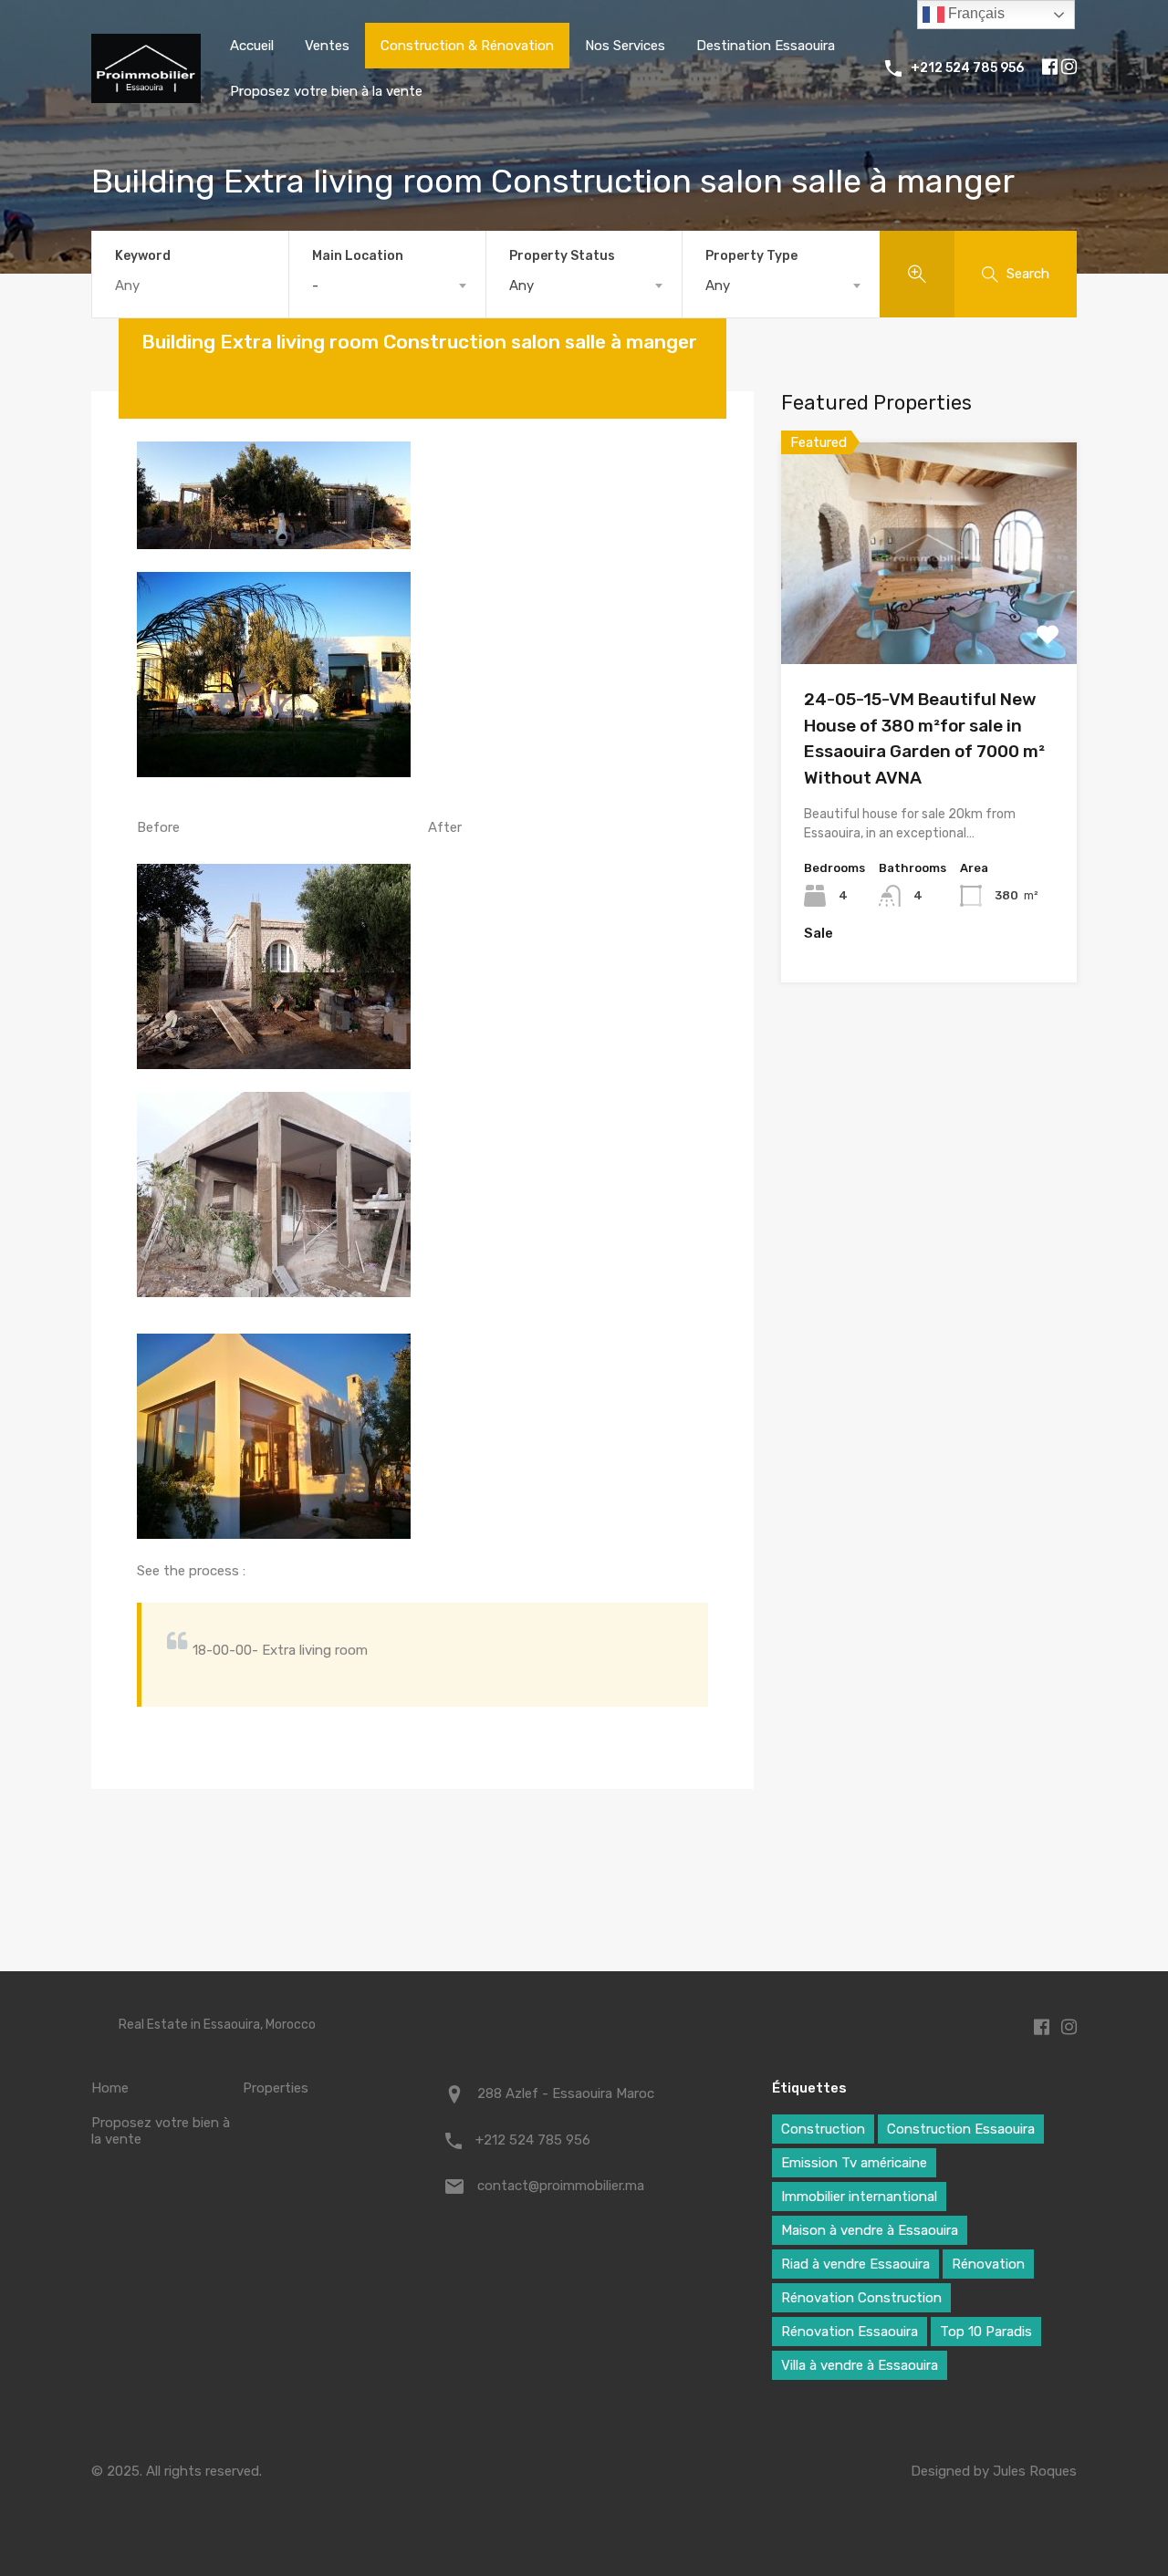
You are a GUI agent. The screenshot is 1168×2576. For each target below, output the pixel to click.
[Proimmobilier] (146, 95)
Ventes (327, 46)
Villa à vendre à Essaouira (860, 2365)
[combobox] (387, 286)
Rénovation (988, 2264)
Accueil (252, 46)
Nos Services (625, 46)
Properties (276, 2088)
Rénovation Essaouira (850, 2332)
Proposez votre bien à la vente (326, 91)
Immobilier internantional (859, 2197)
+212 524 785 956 (967, 68)
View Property (929, 620)
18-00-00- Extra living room (280, 1650)
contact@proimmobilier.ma (561, 2186)
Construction (823, 2129)
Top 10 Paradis (986, 2332)
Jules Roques (1035, 2471)
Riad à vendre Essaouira (855, 2264)
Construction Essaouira (961, 2129)
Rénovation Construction (861, 2298)
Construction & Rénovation (467, 46)
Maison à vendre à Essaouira (870, 2230)
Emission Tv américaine (854, 2163)
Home (110, 2088)
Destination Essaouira (766, 46)
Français (975, 13)
